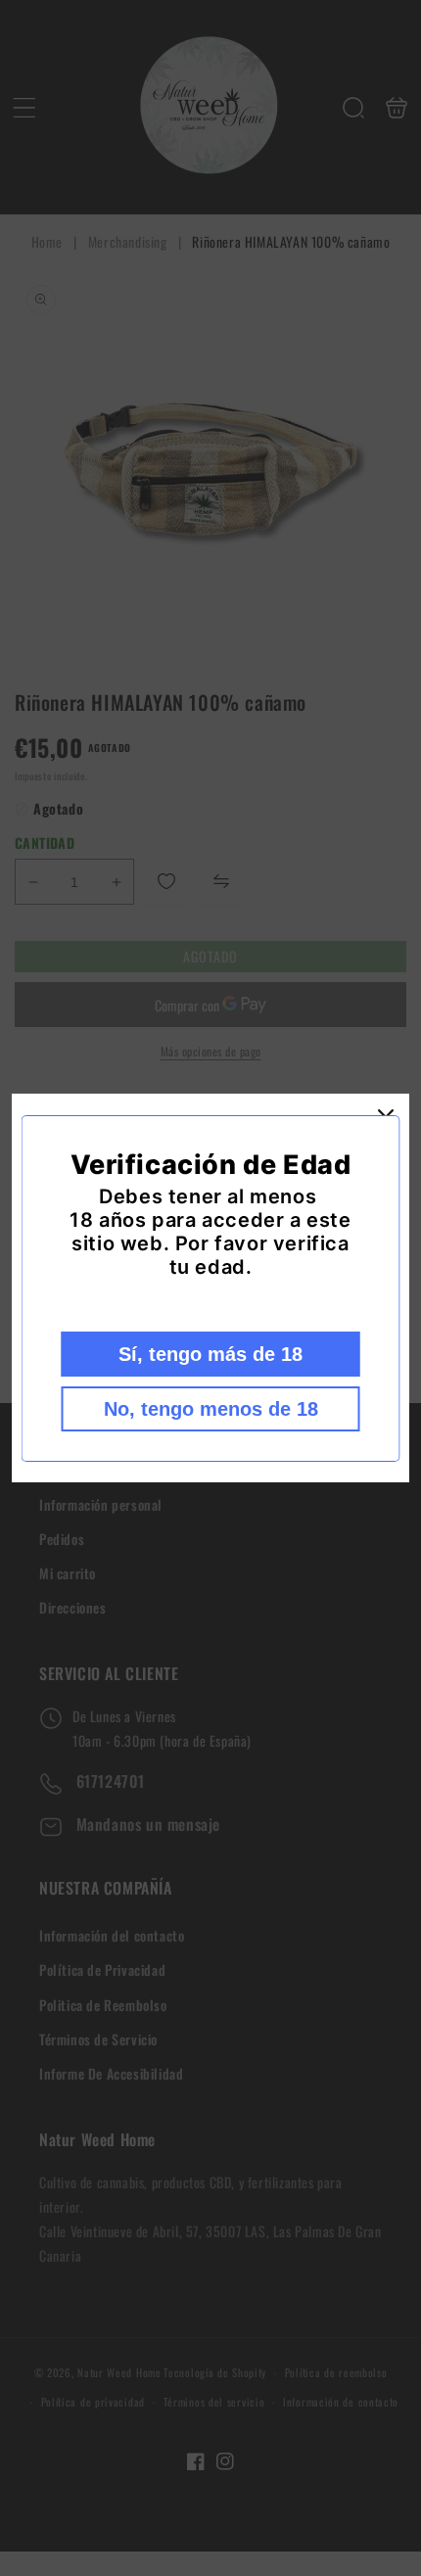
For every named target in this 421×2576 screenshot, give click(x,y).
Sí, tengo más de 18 (210, 1354)
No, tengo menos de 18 (211, 1409)
